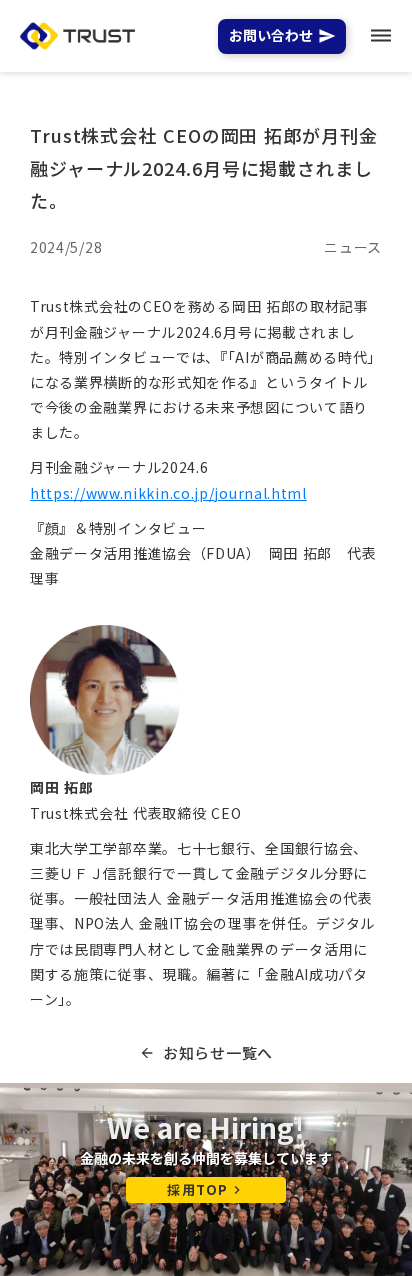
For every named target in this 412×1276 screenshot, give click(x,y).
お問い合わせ (271, 36)
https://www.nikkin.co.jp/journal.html (168, 493)
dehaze (381, 36)
